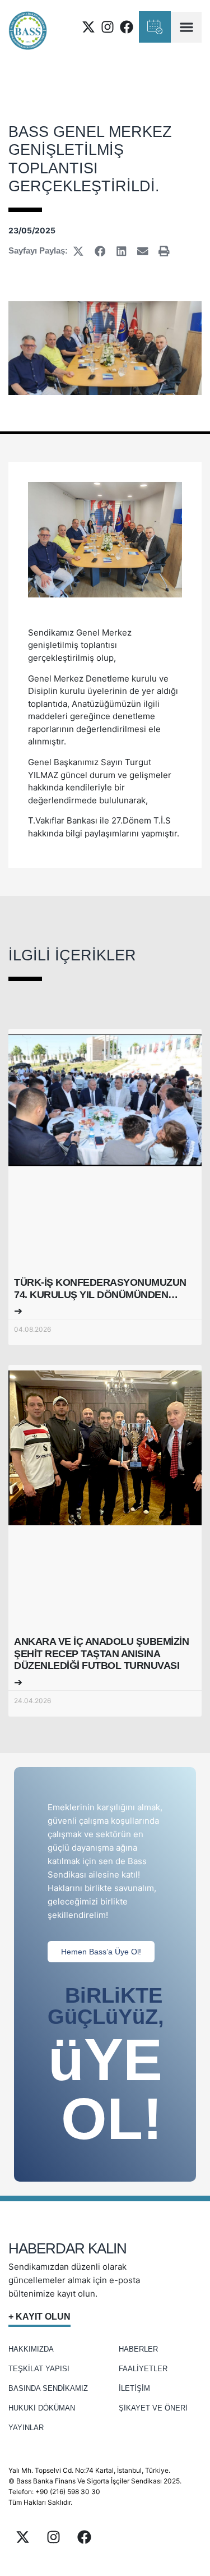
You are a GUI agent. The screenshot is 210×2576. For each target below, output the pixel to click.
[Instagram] (108, 27)
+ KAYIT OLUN (39, 2317)
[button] (186, 27)
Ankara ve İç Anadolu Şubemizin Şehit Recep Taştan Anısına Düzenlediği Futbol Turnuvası (101, 1653)
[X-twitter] (88, 27)
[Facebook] (127, 27)
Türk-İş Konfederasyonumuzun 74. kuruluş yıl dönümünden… (100, 1289)
